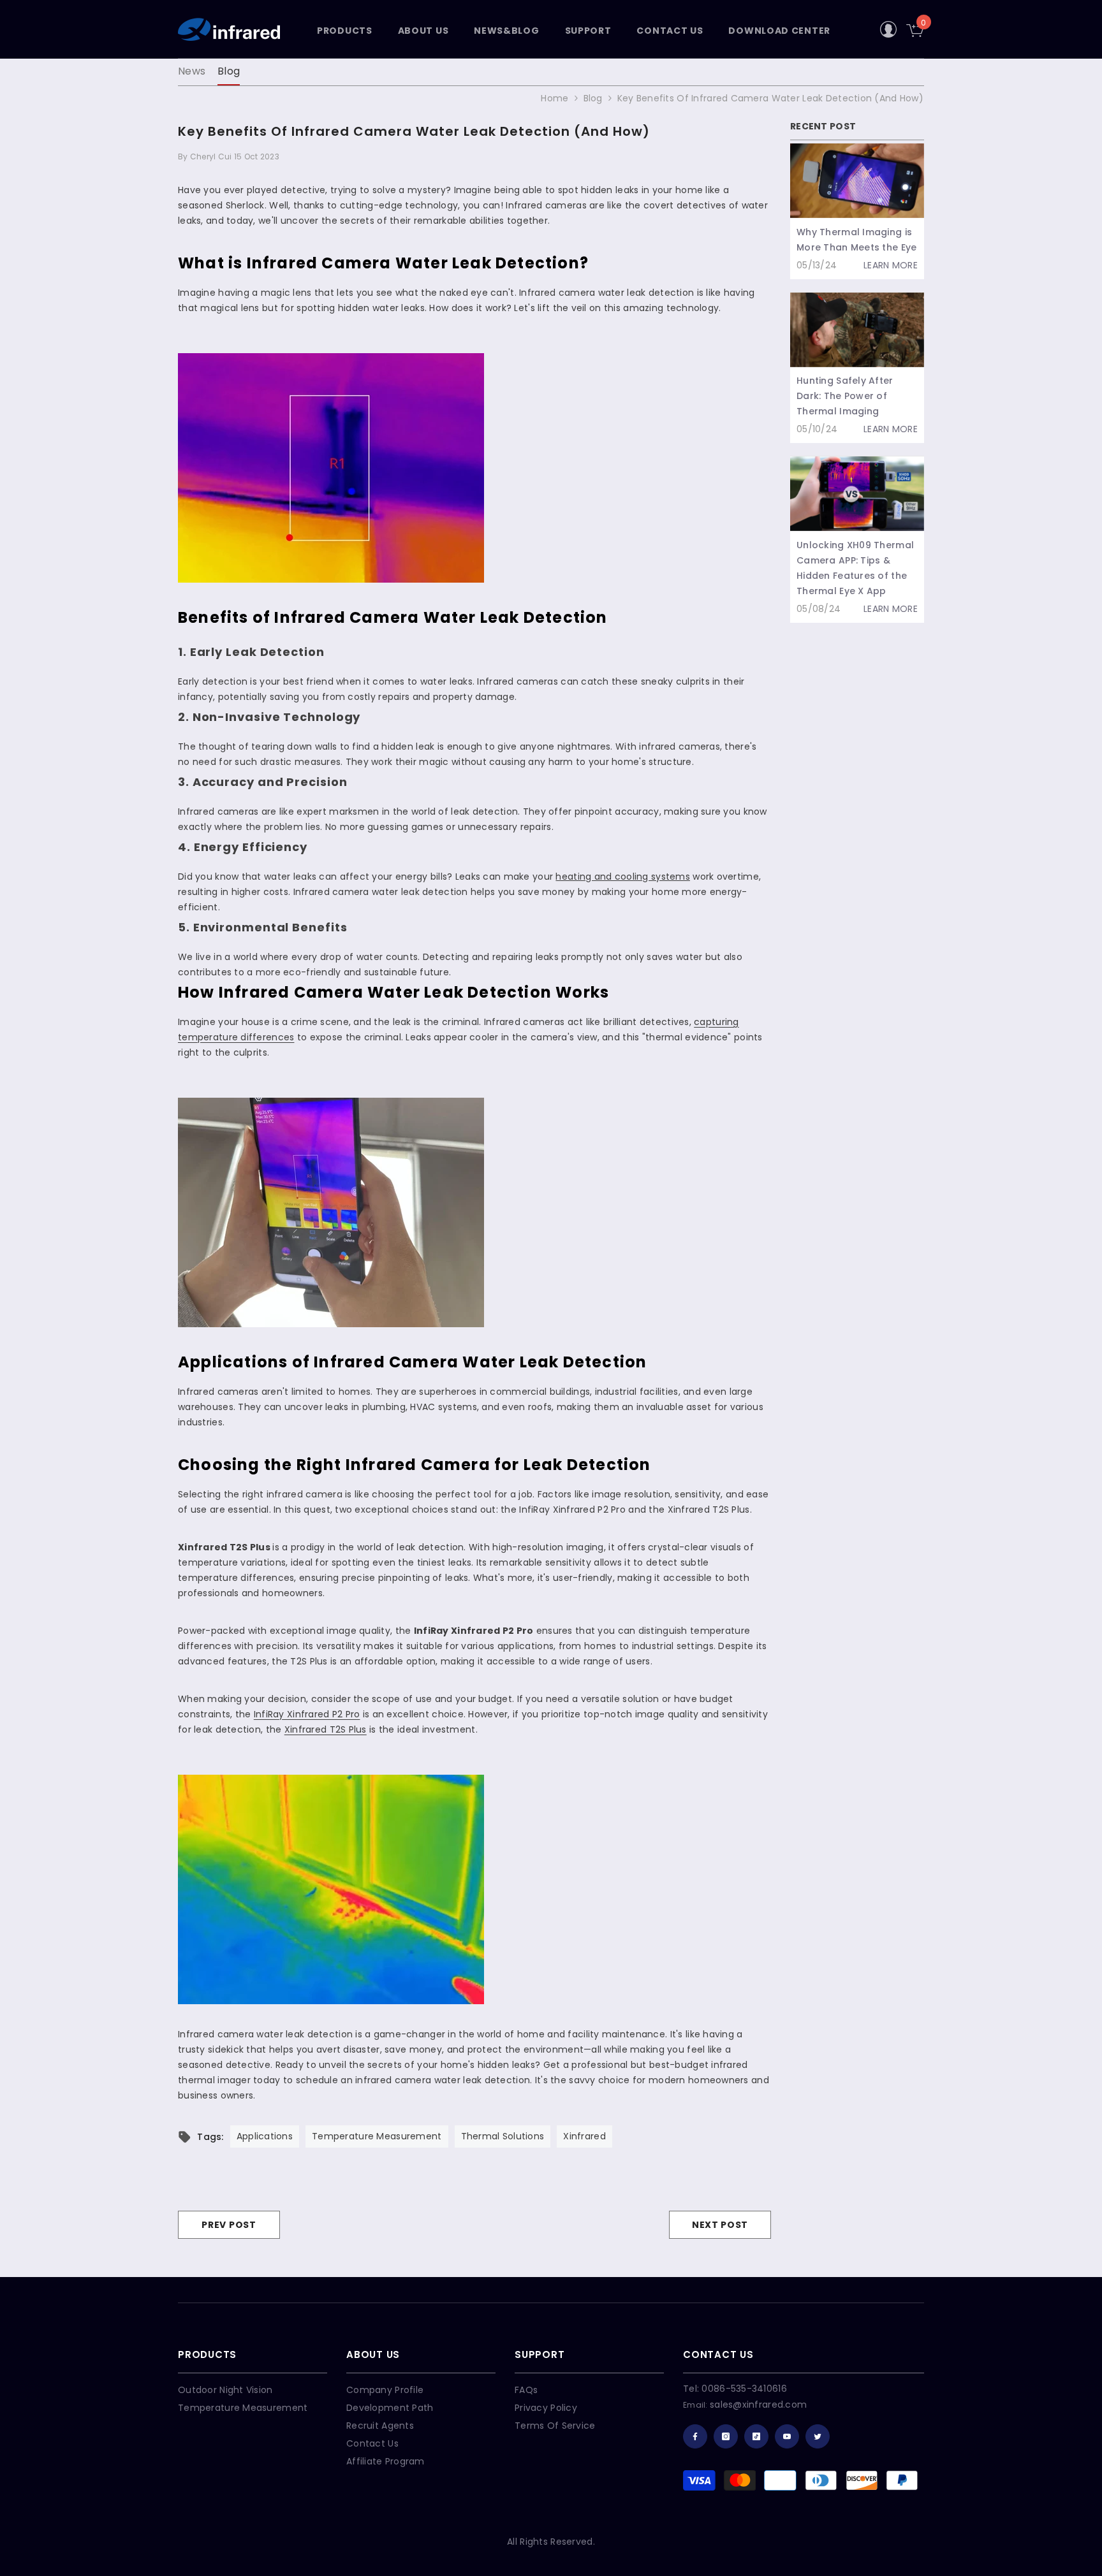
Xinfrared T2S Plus (326, 1729)
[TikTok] (756, 2436)
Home (555, 98)
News (192, 71)
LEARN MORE (891, 265)
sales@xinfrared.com (758, 2405)
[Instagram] (726, 2436)
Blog (229, 71)
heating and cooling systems (623, 877)
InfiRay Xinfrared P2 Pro (307, 1714)
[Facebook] (695, 2436)
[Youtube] (787, 2436)
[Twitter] (818, 2436)
